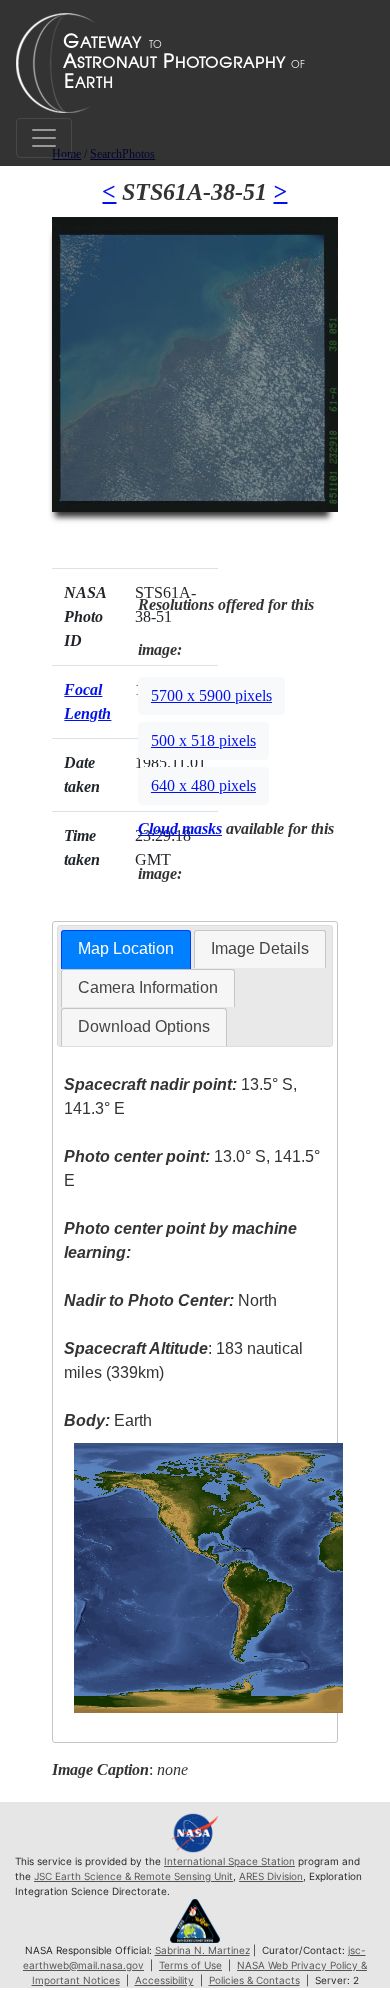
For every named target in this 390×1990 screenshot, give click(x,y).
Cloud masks (180, 828)
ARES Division (271, 1876)
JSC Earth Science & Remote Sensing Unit (133, 1876)
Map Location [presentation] (126, 948)
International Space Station (229, 1861)
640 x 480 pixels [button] (203, 785)
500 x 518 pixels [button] (203, 740)
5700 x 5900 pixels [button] (211, 695)
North (170, 1300)
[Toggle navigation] (44, 138)
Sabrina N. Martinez (202, 1950)
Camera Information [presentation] (148, 987)
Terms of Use (190, 1965)
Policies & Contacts (254, 1980)
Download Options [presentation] (144, 1026)
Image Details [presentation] (260, 948)
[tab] (126, 949)
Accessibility (164, 1980)
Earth (108, 1420)
